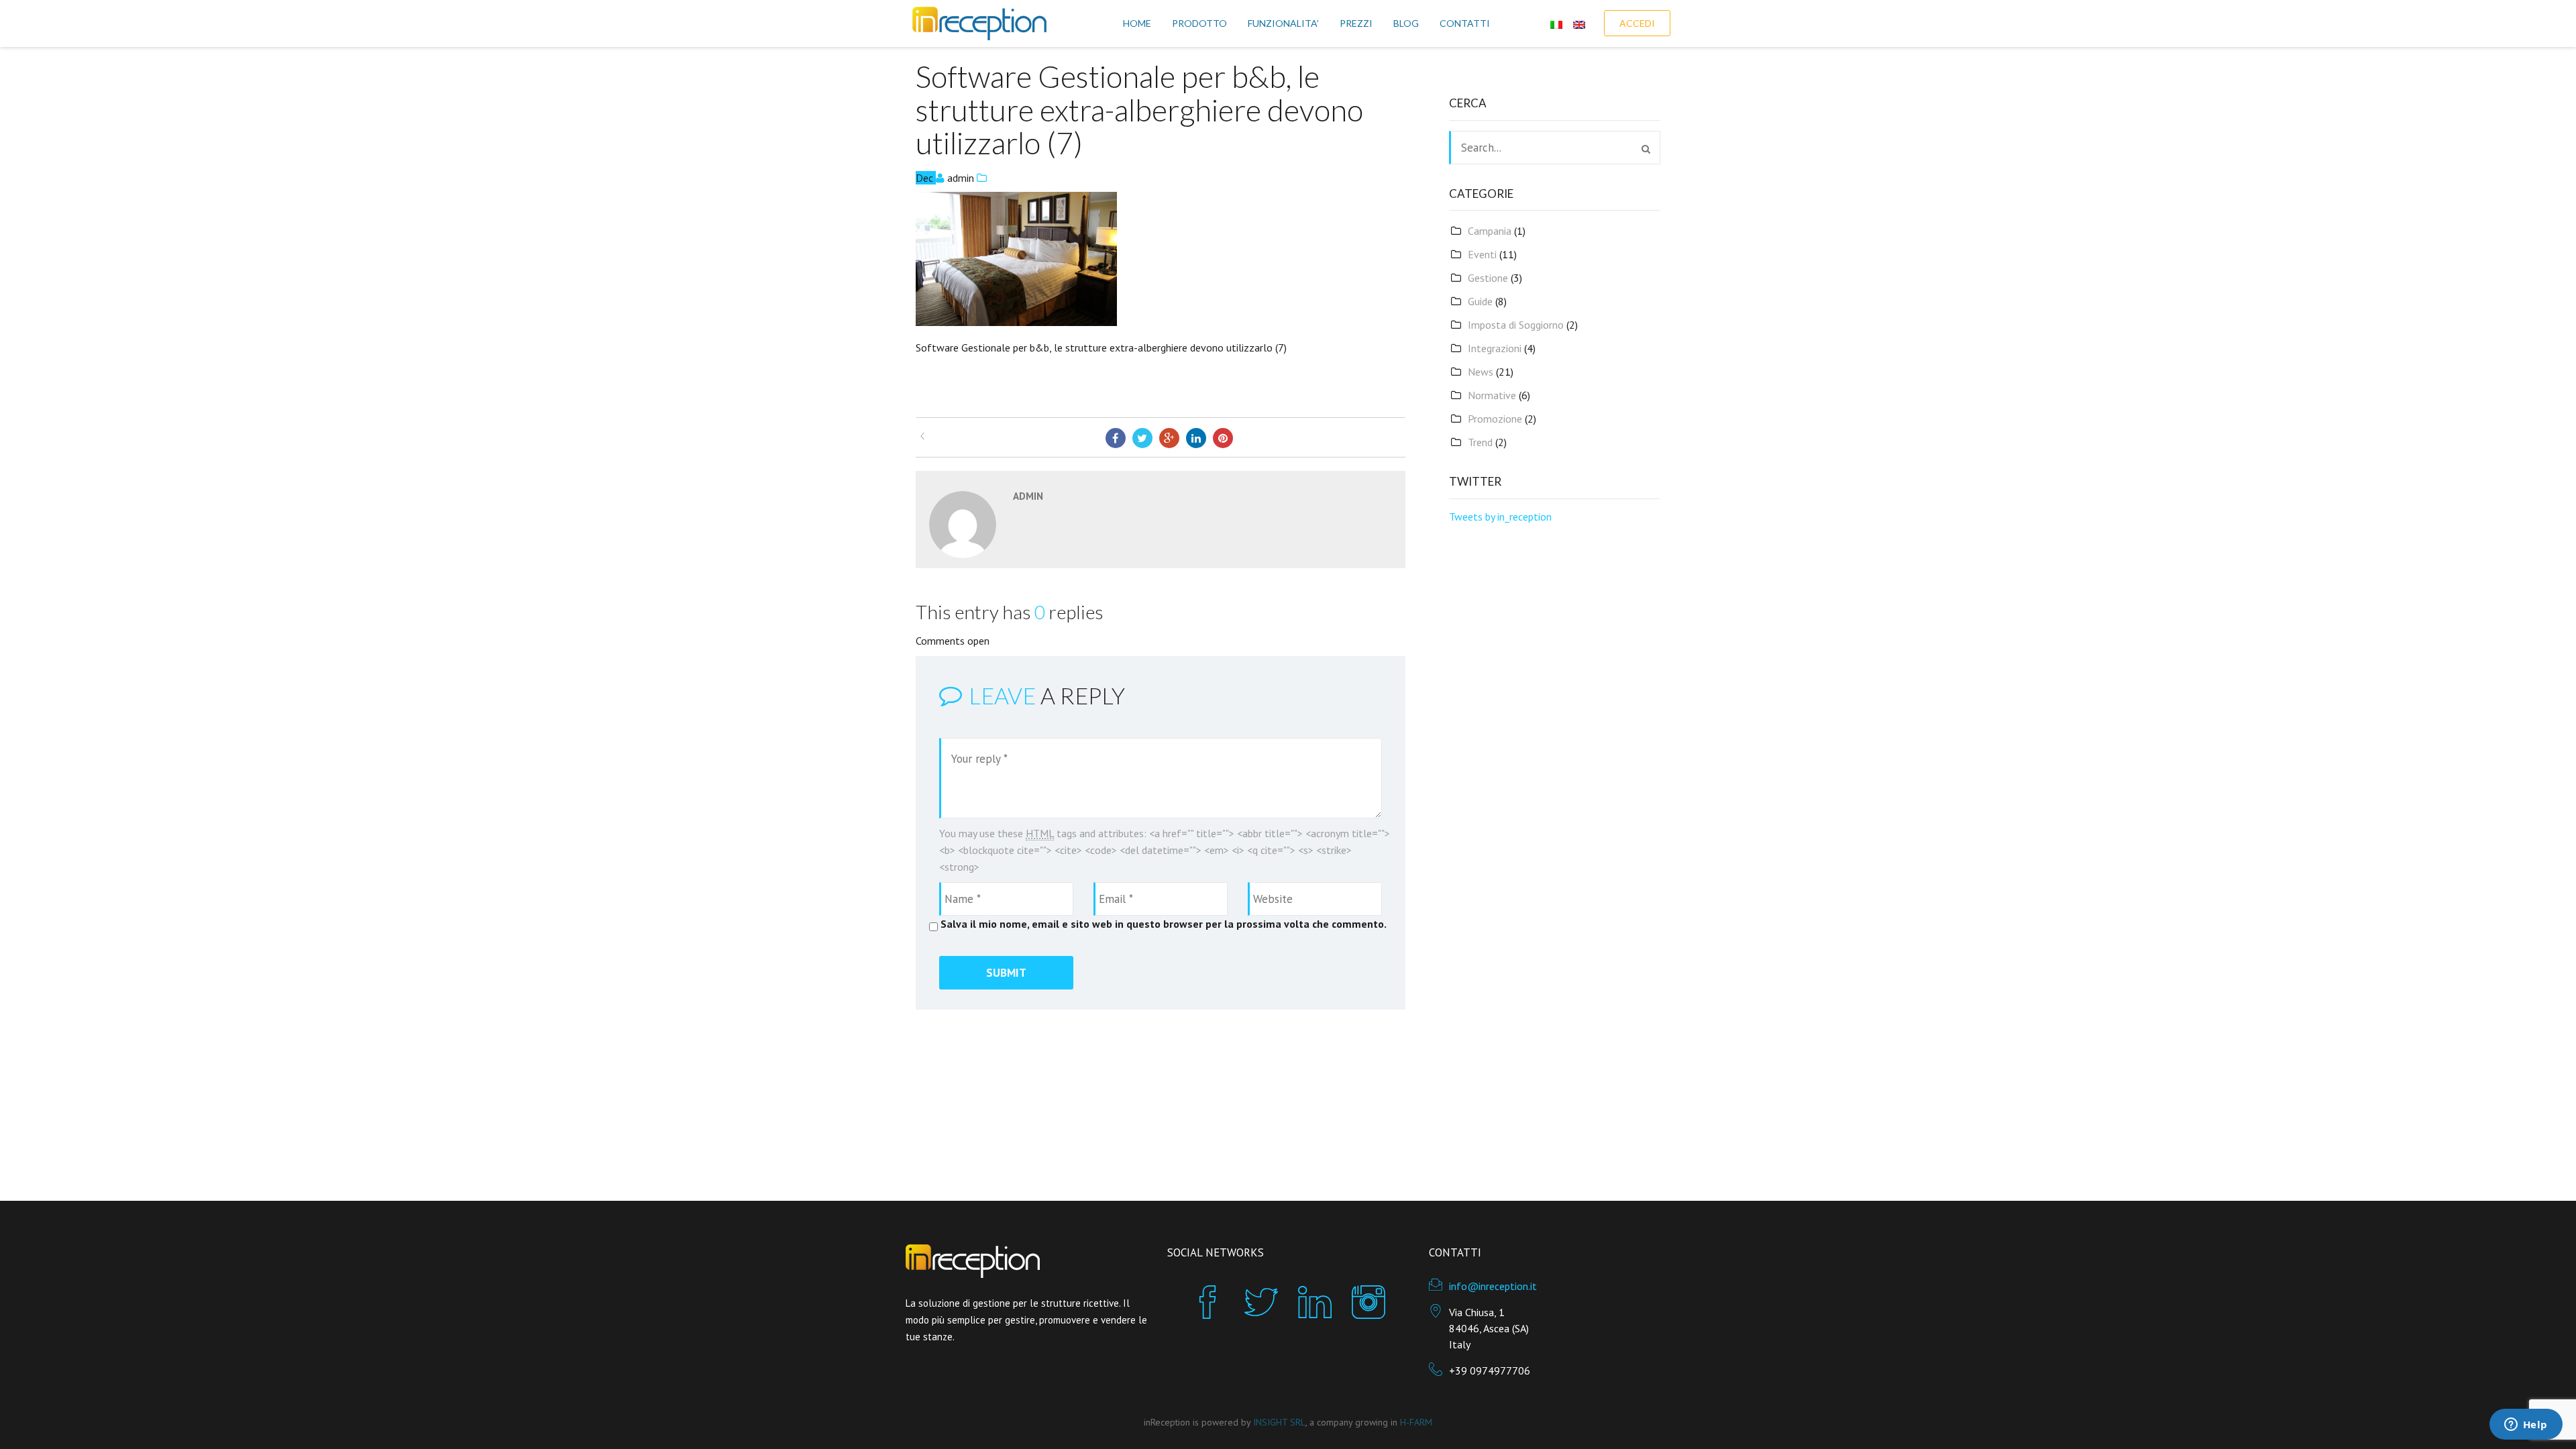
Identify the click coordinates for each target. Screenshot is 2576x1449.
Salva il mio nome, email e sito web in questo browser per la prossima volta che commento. (1164, 924)
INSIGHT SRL (1279, 1422)
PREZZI (1356, 23)
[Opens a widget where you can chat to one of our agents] (2526, 1426)
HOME (1137, 23)
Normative (1492, 395)
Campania (1490, 231)
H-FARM (1416, 1422)
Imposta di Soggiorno (1516, 325)
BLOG (1406, 23)
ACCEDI (1637, 23)
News (1481, 372)
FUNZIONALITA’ (1283, 23)
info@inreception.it (1493, 1286)
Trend (1480, 442)
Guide (1480, 301)
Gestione (1488, 278)
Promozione (1495, 419)
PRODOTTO (1199, 23)
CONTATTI (1465, 23)
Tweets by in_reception (1500, 517)
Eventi (1482, 254)
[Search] (1646, 149)
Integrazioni (1495, 348)
